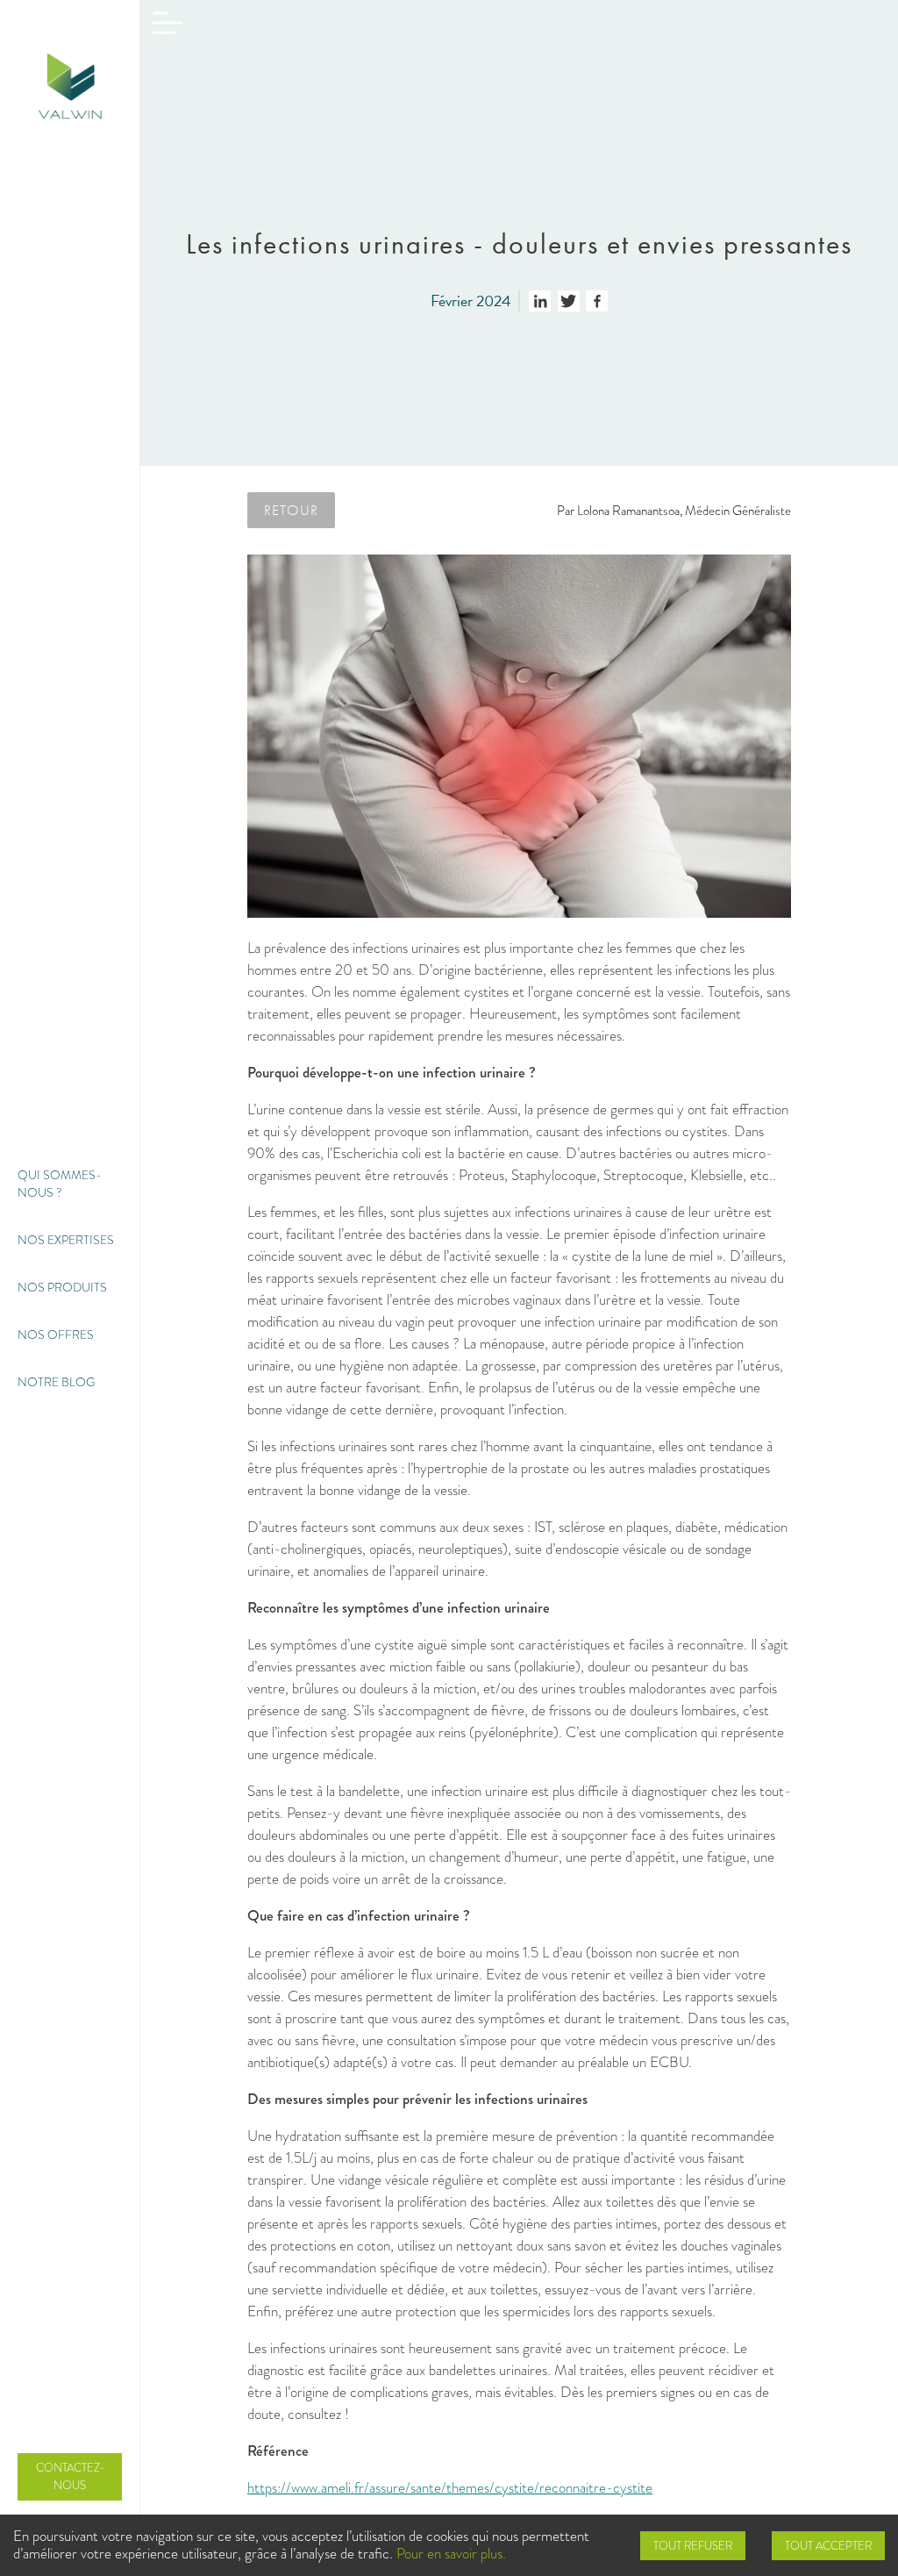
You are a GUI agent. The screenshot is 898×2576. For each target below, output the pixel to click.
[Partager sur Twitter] (569, 301)
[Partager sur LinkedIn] (540, 301)
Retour (291, 510)
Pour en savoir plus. (451, 2554)
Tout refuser (693, 2546)
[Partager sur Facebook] (597, 301)
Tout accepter (828, 2546)
